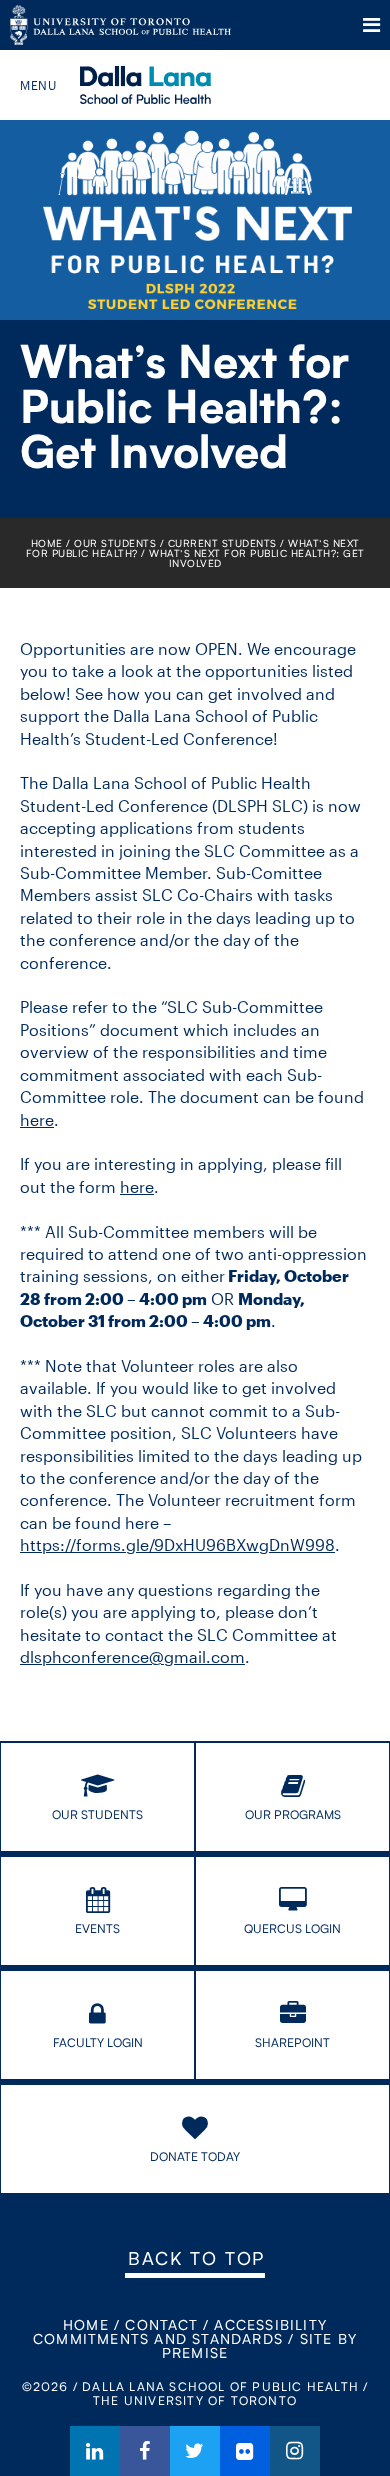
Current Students (222, 543)
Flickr (245, 2451)
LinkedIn (95, 2451)
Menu (371, 25)
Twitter (195, 2451)
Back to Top (196, 2258)
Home (47, 543)
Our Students (115, 543)
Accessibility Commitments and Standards (180, 2331)
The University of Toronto (120, 25)
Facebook (145, 2451)
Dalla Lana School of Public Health (172, 85)
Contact (161, 2324)
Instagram (295, 2451)
